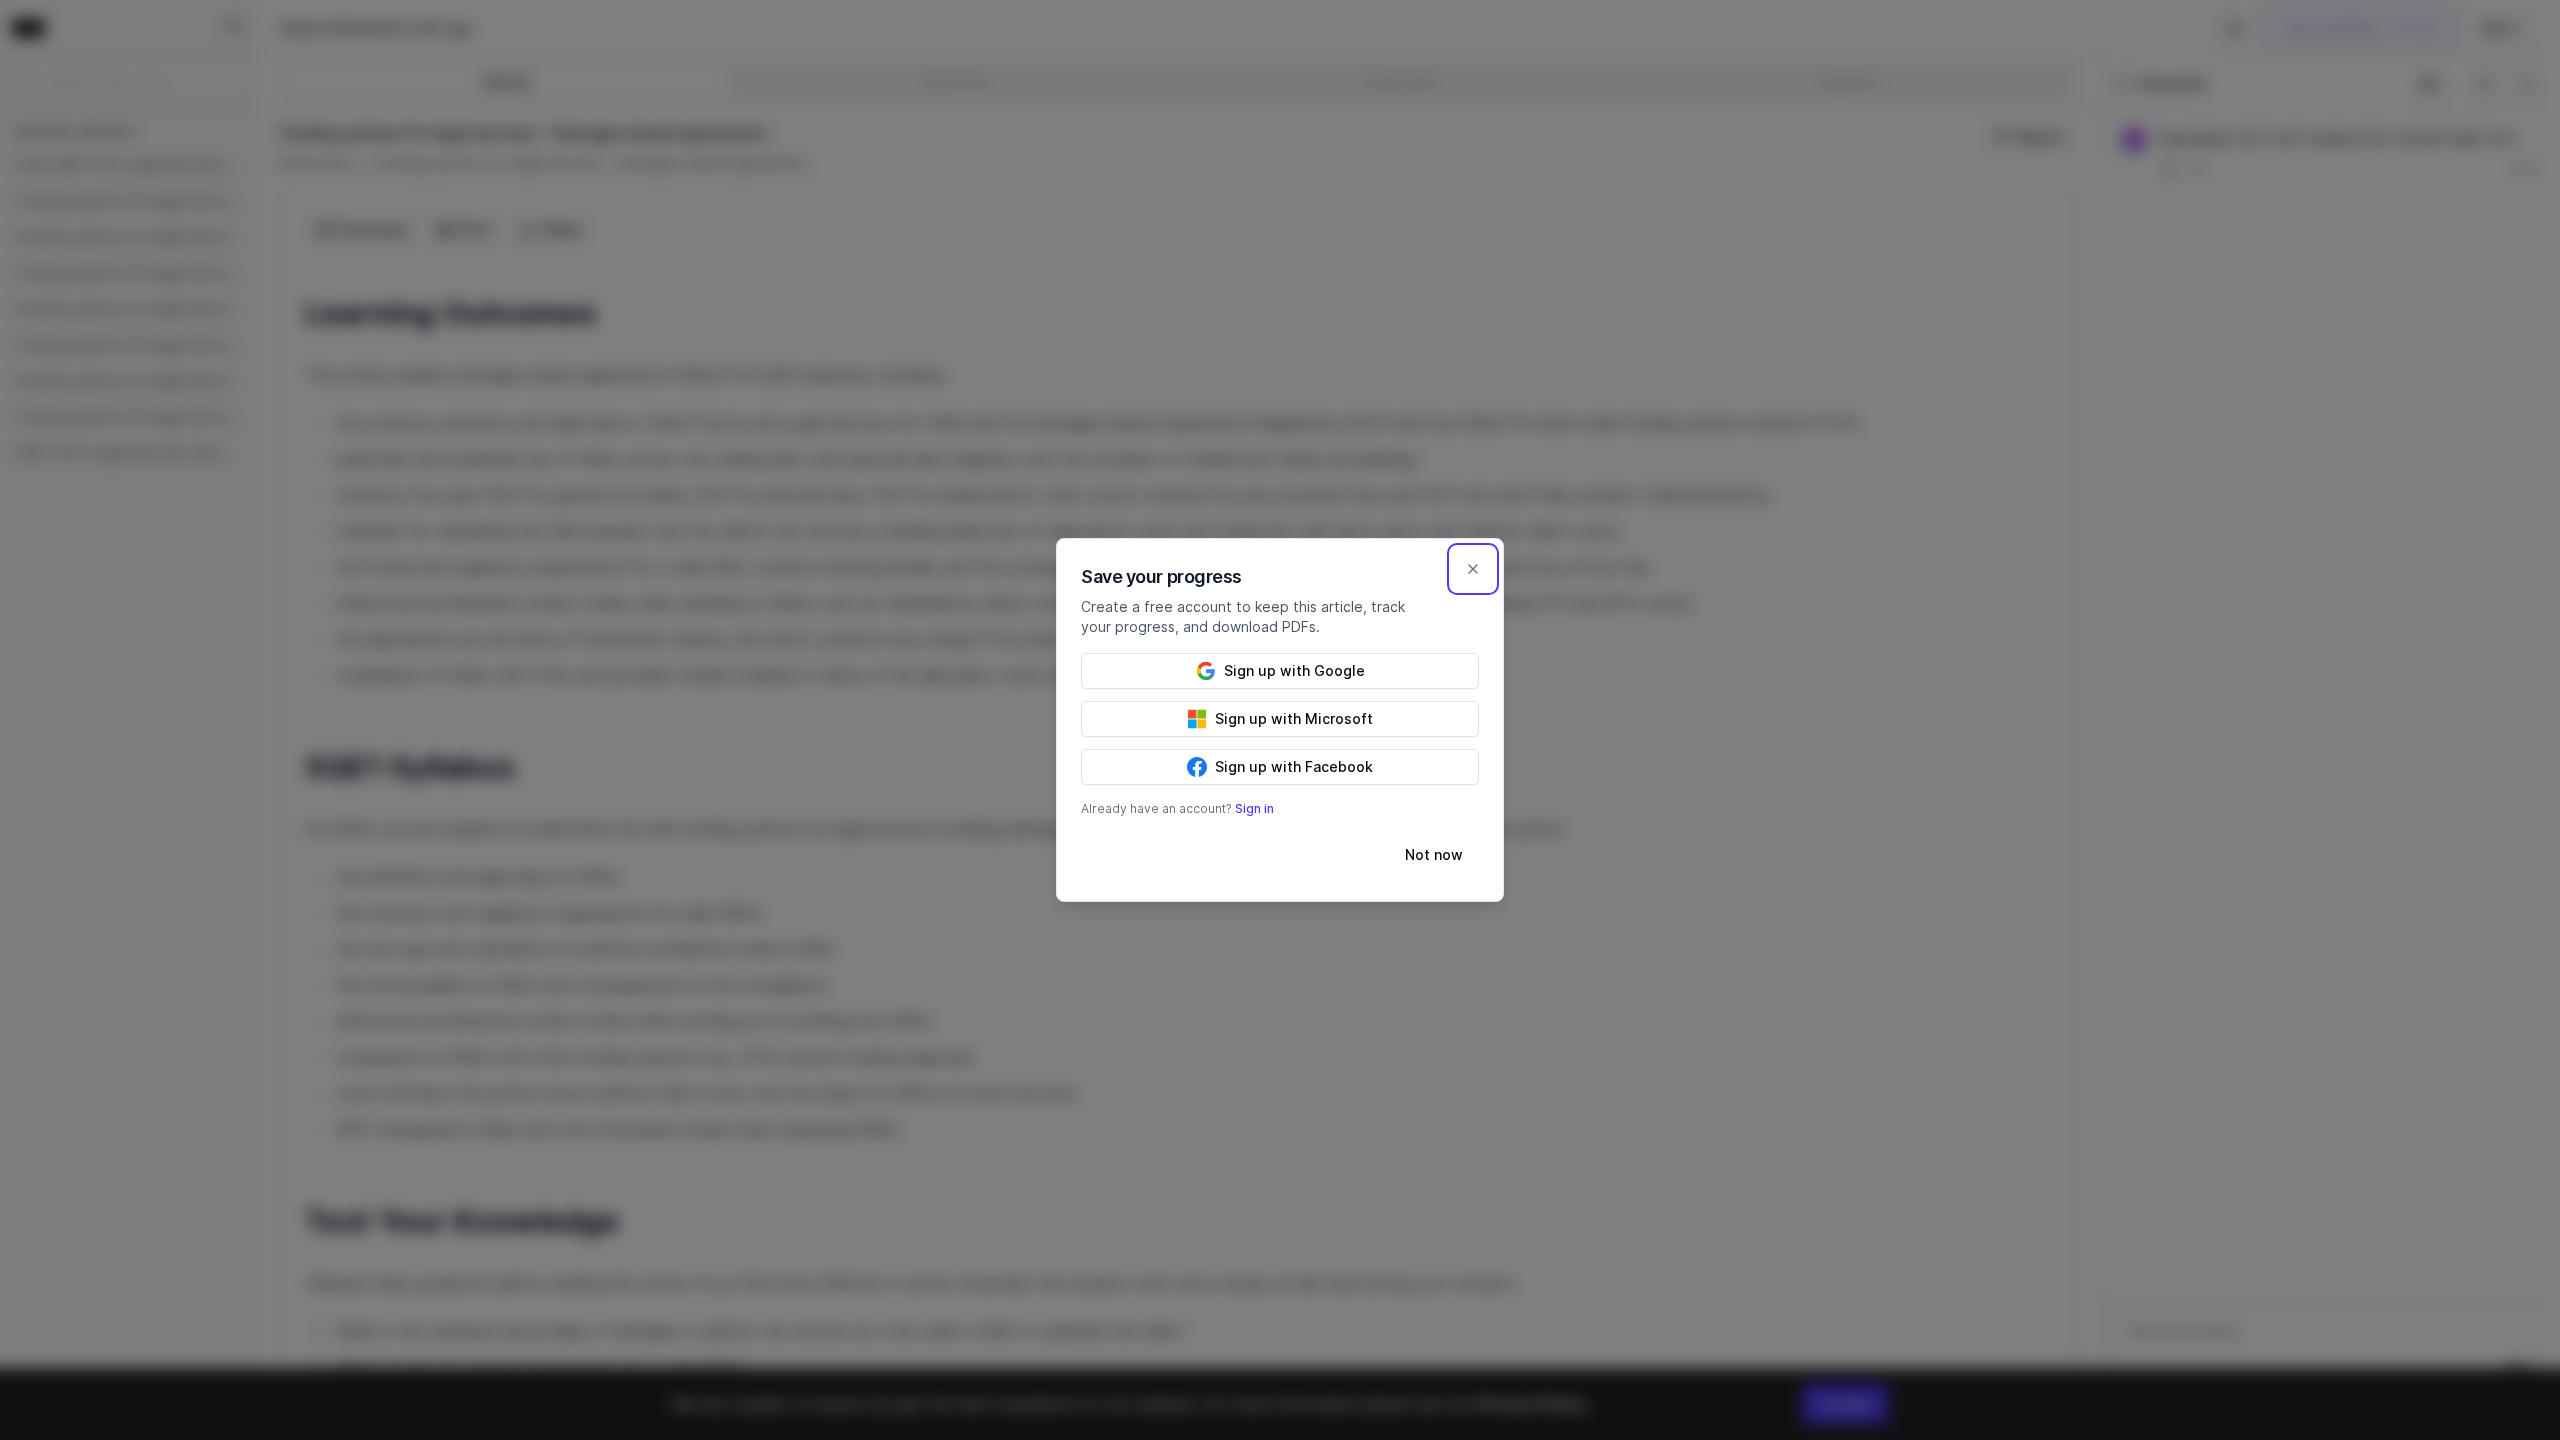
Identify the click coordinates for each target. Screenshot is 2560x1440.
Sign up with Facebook (1294, 766)
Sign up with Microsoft (1294, 718)
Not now (1434, 854)
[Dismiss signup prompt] (1473, 569)
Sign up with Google (1294, 670)
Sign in (1254, 808)
